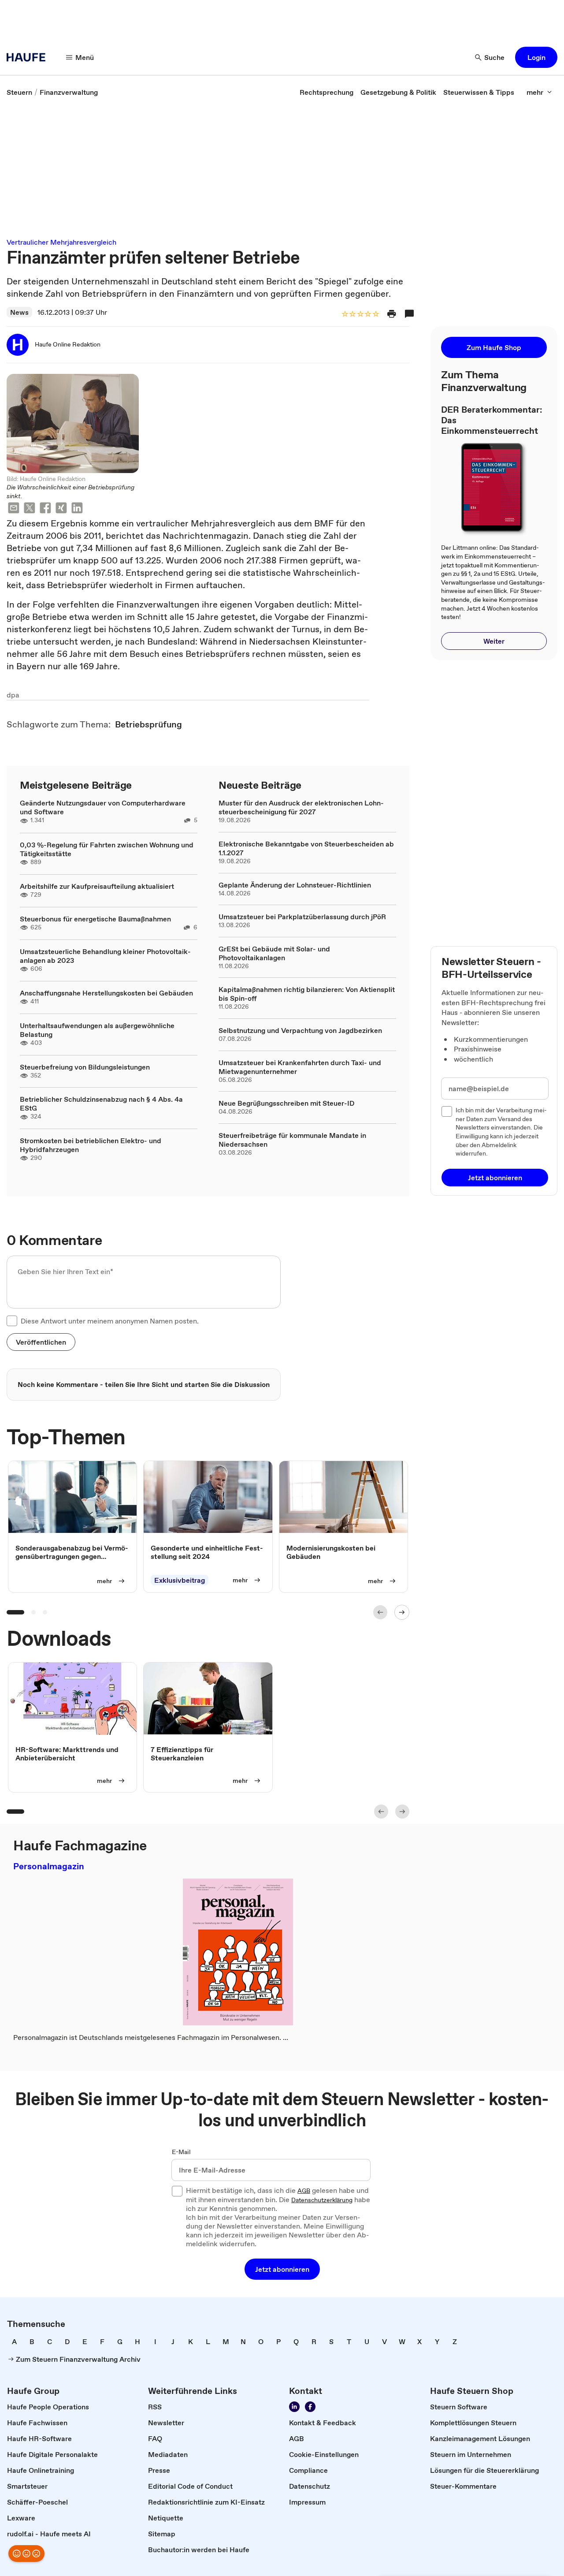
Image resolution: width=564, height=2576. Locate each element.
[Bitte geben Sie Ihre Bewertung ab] (375, 315)
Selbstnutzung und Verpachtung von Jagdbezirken (300, 1030)
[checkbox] (12, 1321)
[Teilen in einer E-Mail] (14, 509)
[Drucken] (392, 314)
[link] (19, 92)
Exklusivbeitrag (180, 1580)
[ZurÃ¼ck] (380, 1612)
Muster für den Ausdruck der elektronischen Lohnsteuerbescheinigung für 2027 (301, 807)
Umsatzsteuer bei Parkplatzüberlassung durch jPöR (302, 917)
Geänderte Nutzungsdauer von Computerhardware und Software (103, 807)
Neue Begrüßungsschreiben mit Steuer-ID (286, 1103)
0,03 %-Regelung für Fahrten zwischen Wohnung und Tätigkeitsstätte (107, 849)
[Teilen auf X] (30, 509)
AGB (304, 2191)
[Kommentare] (409, 314)
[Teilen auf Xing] (61, 509)
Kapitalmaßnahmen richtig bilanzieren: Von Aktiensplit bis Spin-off (307, 994)
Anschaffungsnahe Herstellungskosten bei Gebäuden (106, 993)
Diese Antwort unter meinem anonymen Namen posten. (110, 1321)
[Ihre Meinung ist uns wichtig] (26, 2554)
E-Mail (181, 2152)
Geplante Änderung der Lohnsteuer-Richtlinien (295, 885)
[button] (536, 57)
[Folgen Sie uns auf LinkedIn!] (294, 2407)
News (19, 312)
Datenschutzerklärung (322, 2200)
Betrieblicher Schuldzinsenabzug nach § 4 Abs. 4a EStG (101, 1103)
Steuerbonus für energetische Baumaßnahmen (95, 919)
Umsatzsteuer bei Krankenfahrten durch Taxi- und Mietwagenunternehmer (300, 1067)
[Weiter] (402, 1612)
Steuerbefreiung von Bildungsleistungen (85, 1067)
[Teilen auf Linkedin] (77, 509)
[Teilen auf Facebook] (45, 509)
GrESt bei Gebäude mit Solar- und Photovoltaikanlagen (274, 953)
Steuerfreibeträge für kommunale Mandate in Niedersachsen (292, 1140)
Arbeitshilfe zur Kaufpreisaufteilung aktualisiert (97, 886)
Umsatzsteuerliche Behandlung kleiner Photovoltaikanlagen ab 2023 (105, 956)
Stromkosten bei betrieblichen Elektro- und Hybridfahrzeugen (91, 1145)
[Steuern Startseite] (29, 57)
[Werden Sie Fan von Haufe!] (310, 2407)
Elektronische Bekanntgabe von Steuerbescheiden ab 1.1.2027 (306, 848)
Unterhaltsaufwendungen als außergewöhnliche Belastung (97, 1030)
